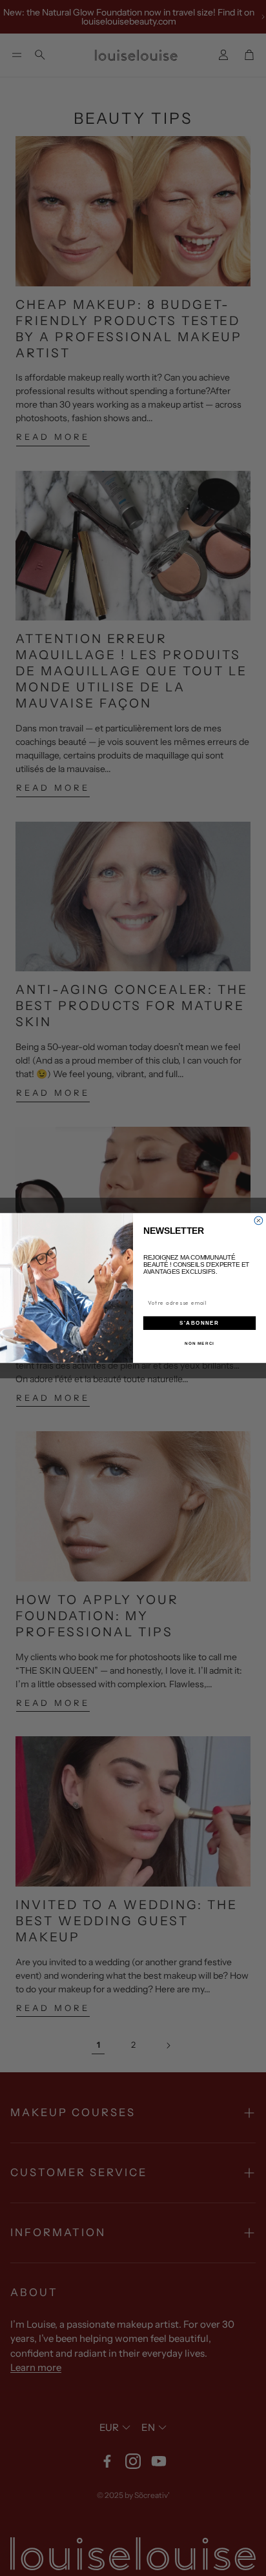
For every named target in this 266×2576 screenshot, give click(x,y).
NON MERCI (200, 1343)
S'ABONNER (199, 1323)
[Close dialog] (259, 1221)
